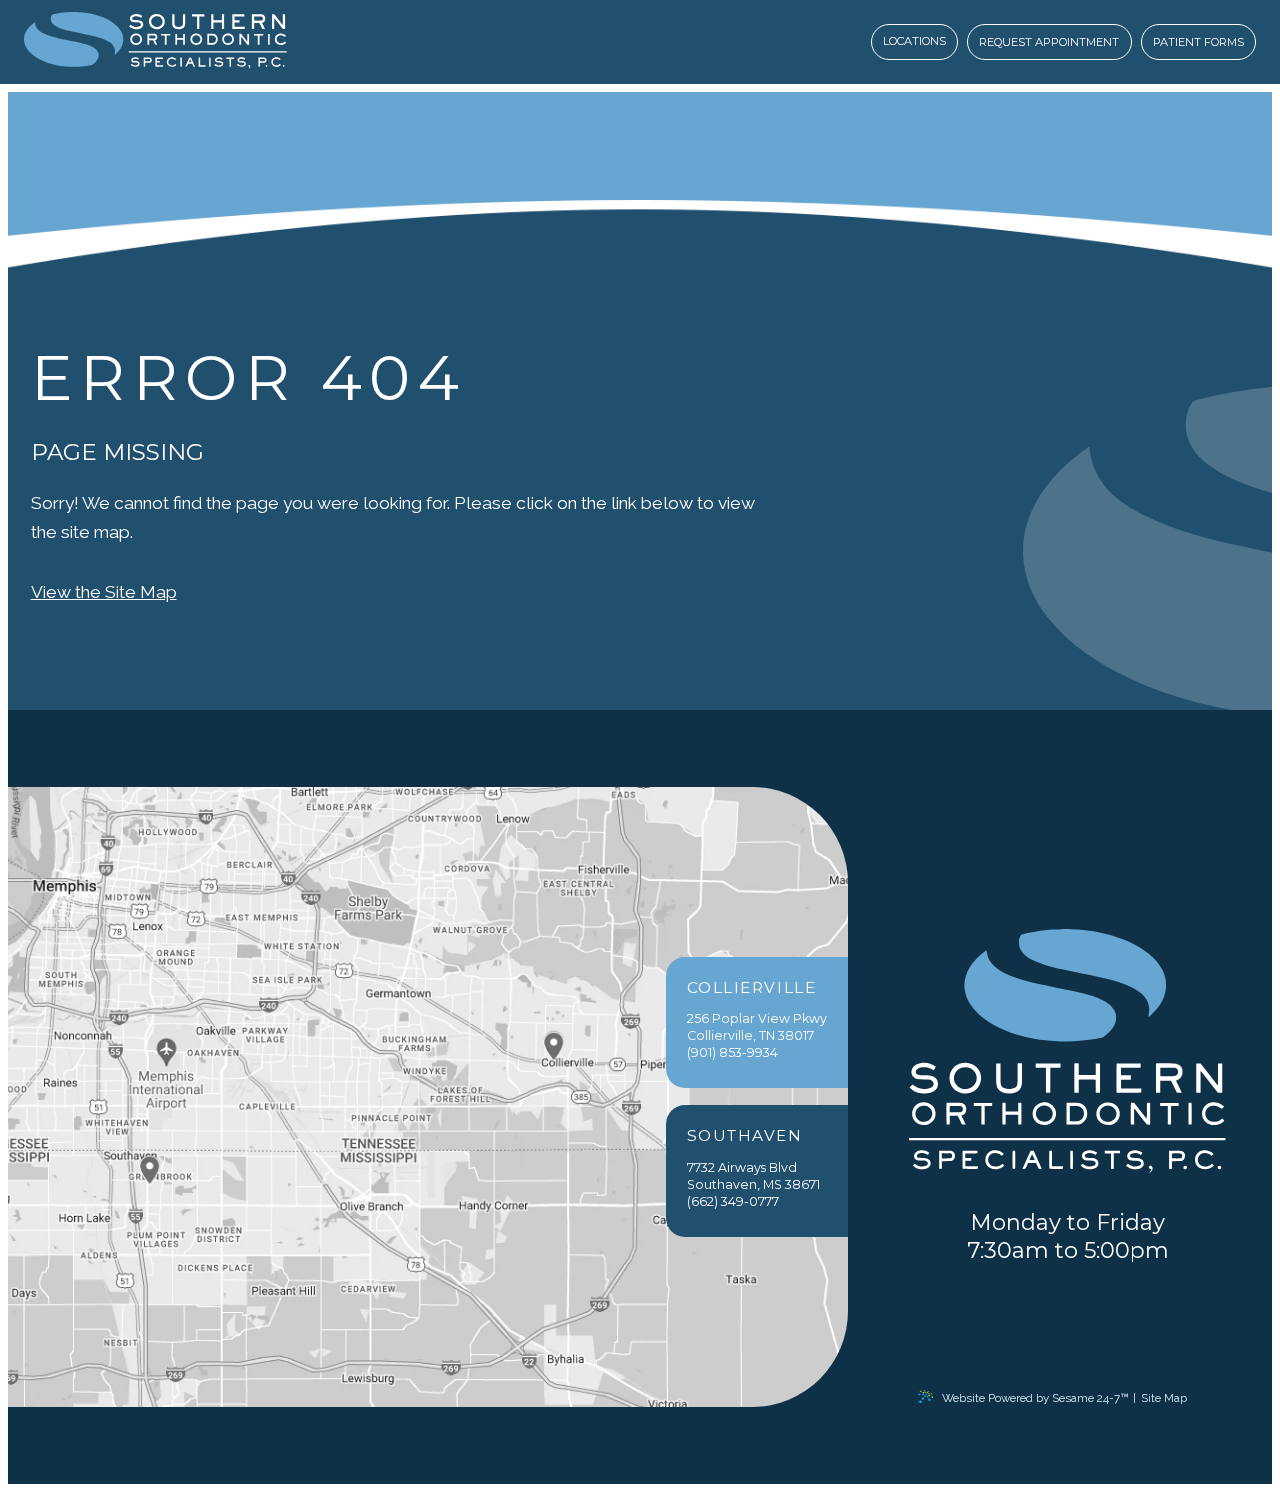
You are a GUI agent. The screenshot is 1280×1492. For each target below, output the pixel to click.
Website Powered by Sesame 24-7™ (1035, 1398)
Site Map (1164, 1398)
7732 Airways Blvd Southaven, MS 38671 (753, 1160)
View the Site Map (104, 592)
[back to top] (1207, 1398)
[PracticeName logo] (1067, 1052)
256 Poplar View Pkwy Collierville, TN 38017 (757, 1012)
